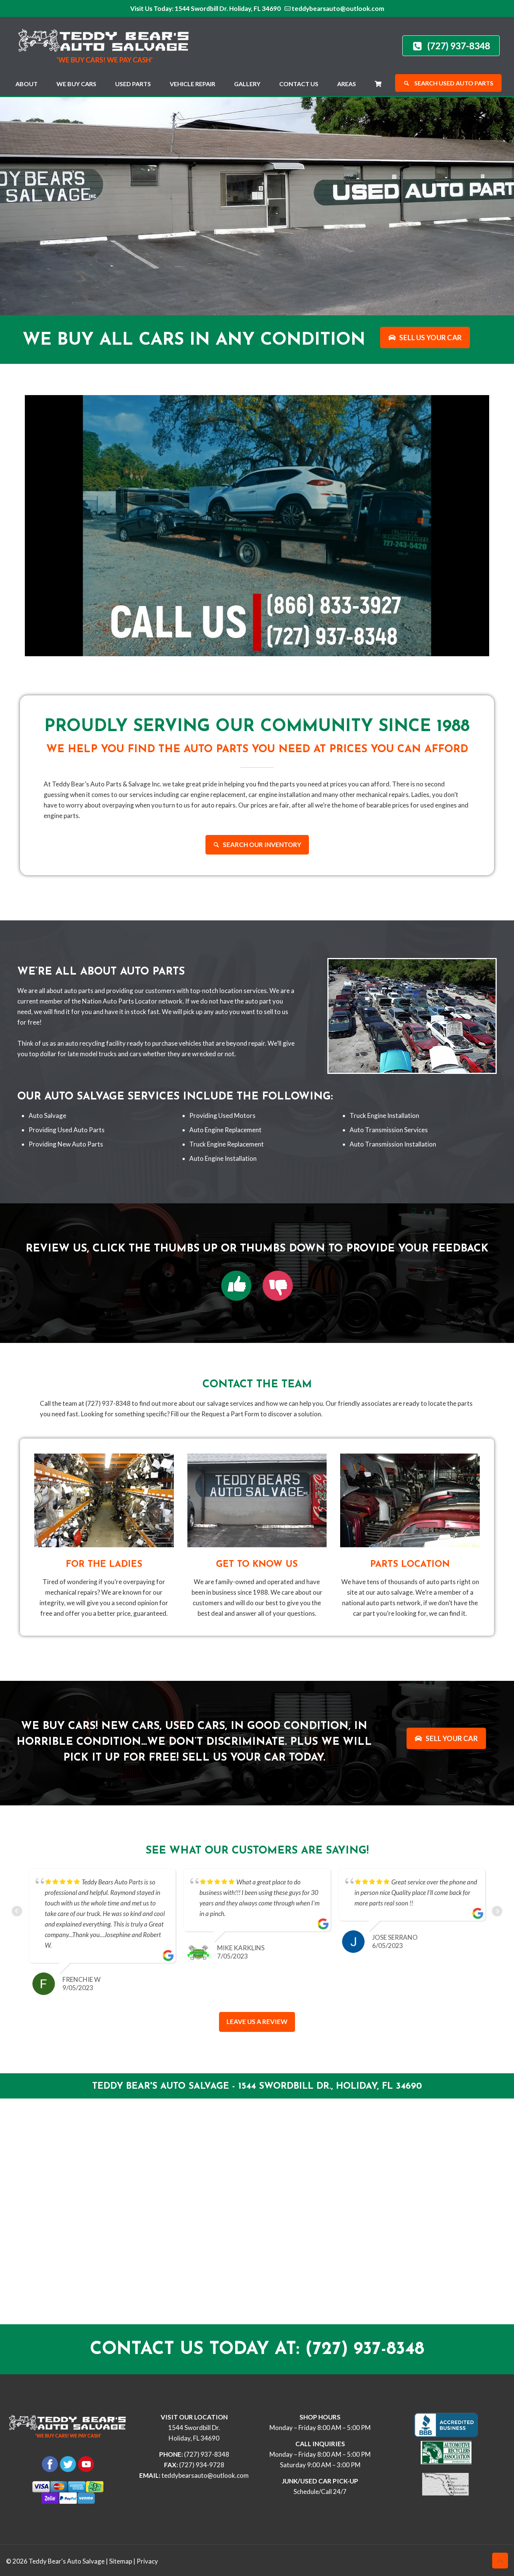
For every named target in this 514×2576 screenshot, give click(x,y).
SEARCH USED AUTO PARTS (453, 83)
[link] (236, 1286)
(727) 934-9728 (202, 2465)
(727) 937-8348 (207, 2454)
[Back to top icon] (500, 2561)
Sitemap (121, 2561)
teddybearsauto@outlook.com (338, 8)
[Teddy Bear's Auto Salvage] (108, 44)
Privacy (147, 2561)
